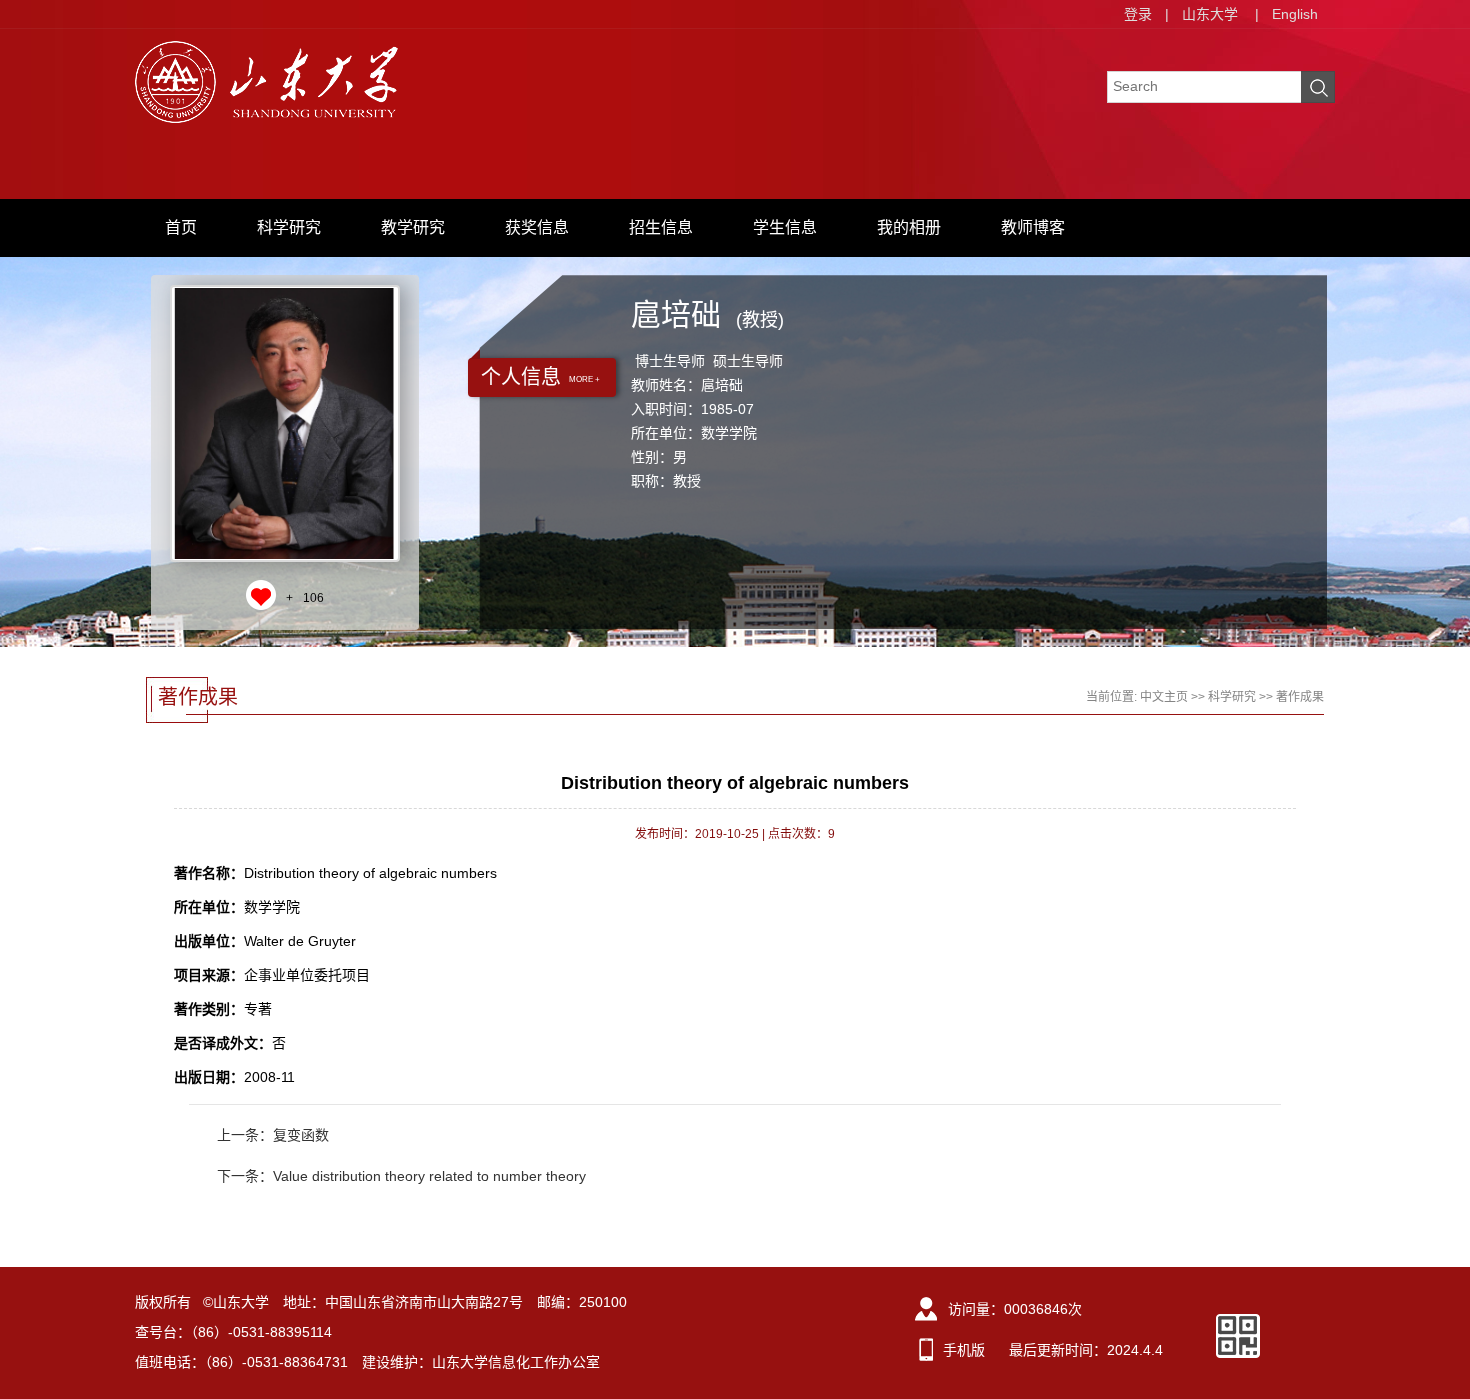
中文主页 (1164, 697)
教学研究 (413, 227)
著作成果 (1300, 697)
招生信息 (661, 227)
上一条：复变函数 (273, 1135)
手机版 (964, 1350)
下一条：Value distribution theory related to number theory (401, 1176)
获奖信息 (537, 227)
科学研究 (289, 227)
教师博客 (1033, 227)
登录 (1138, 14)
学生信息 (785, 227)
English (1295, 14)
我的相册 (909, 227)
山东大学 (1210, 14)
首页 (181, 227)
